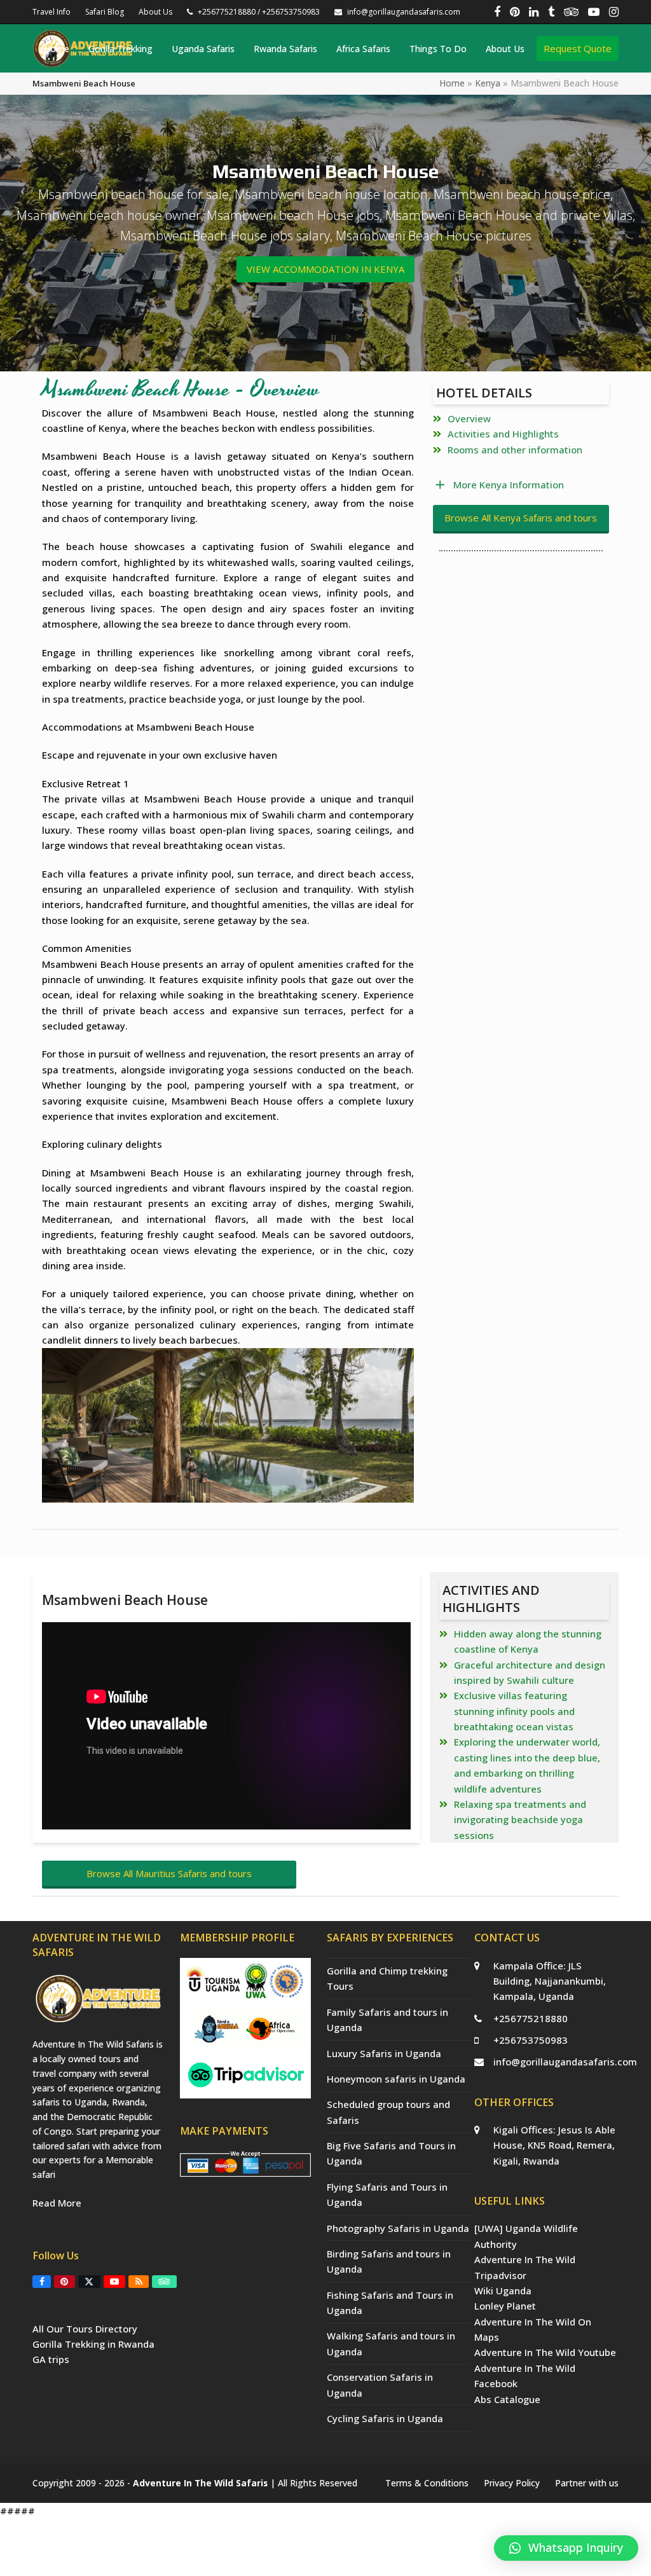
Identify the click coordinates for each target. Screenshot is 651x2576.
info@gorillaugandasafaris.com (565, 2062)
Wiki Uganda (503, 2290)
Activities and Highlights (503, 434)
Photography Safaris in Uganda (398, 2228)
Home (452, 83)
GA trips (51, 2359)
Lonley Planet (505, 2306)
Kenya (488, 83)
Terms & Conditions (427, 2483)
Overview (469, 418)
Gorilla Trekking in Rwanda (93, 2344)
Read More (57, 2203)
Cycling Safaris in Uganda (385, 2418)
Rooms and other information (515, 450)
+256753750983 (531, 2040)
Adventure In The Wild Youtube (545, 2352)
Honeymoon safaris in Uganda (396, 2079)
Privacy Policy (512, 2483)
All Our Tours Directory (85, 2329)
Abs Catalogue (507, 2399)
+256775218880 (531, 2018)
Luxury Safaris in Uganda (384, 2053)
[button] (566, 2548)
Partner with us (587, 2483)
